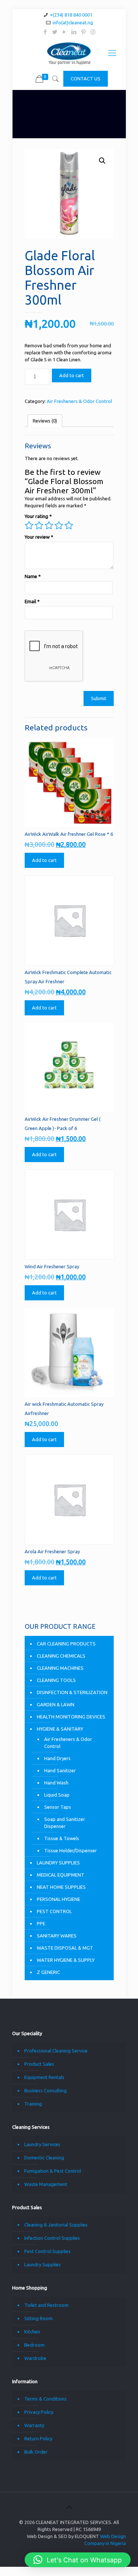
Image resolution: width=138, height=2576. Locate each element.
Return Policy (38, 2438)
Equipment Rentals (44, 2077)
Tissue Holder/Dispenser (70, 1850)
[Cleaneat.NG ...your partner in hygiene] (69, 53)
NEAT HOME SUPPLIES (61, 1887)
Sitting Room (38, 2318)
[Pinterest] (83, 32)
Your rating (38, 516)
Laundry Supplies (43, 2264)
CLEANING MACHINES (60, 1668)
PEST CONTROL (54, 1911)
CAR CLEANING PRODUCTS (66, 1644)
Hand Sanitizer (60, 1770)
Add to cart (72, 375)
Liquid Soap (57, 1795)
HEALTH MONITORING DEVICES (71, 1717)
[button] (102, 161)
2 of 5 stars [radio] (39, 525)
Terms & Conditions (45, 2399)
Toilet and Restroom (46, 2305)
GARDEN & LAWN (56, 1704)
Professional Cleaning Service (56, 2051)
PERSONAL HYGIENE (59, 1899)
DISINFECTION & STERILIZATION (72, 1692)
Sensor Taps (58, 1807)
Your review (39, 537)
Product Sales (39, 2064)
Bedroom (34, 2345)
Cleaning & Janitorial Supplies (56, 2225)
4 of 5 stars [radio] (59, 525)
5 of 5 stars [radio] (69, 525)
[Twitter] (55, 32)
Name (33, 576)
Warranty (34, 2425)
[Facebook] (45, 32)
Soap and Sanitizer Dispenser (65, 1823)
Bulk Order (36, 2452)
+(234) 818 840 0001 (71, 15)
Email (32, 601)
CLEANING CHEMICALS (61, 1656)
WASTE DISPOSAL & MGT (65, 1948)
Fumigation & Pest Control (53, 2171)
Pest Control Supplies (47, 2251)
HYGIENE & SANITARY (60, 1729)
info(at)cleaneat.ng (73, 22)
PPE (41, 1923)
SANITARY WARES (57, 1936)
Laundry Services (42, 2144)
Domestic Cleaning (44, 2158)
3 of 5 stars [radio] (49, 525)
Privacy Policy (39, 2412)
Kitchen (32, 2332)
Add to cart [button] (44, 860)
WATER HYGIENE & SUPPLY (66, 1960)
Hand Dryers (57, 1758)
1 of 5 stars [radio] (29, 525)
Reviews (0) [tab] (45, 421)
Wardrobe (35, 2358)
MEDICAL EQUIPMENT (61, 1875)
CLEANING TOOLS (56, 1680)
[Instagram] (93, 32)
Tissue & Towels (62, 1838)
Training (33, 2104)
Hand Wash (56, 1783)
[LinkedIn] (74, 32)
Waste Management (46, 2184)
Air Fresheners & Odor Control (79, 401)
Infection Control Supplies (52, 2238)
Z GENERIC (48, 1972)
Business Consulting (45, 2090)
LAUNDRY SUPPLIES (58, 1863)
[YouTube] (64, 32)
